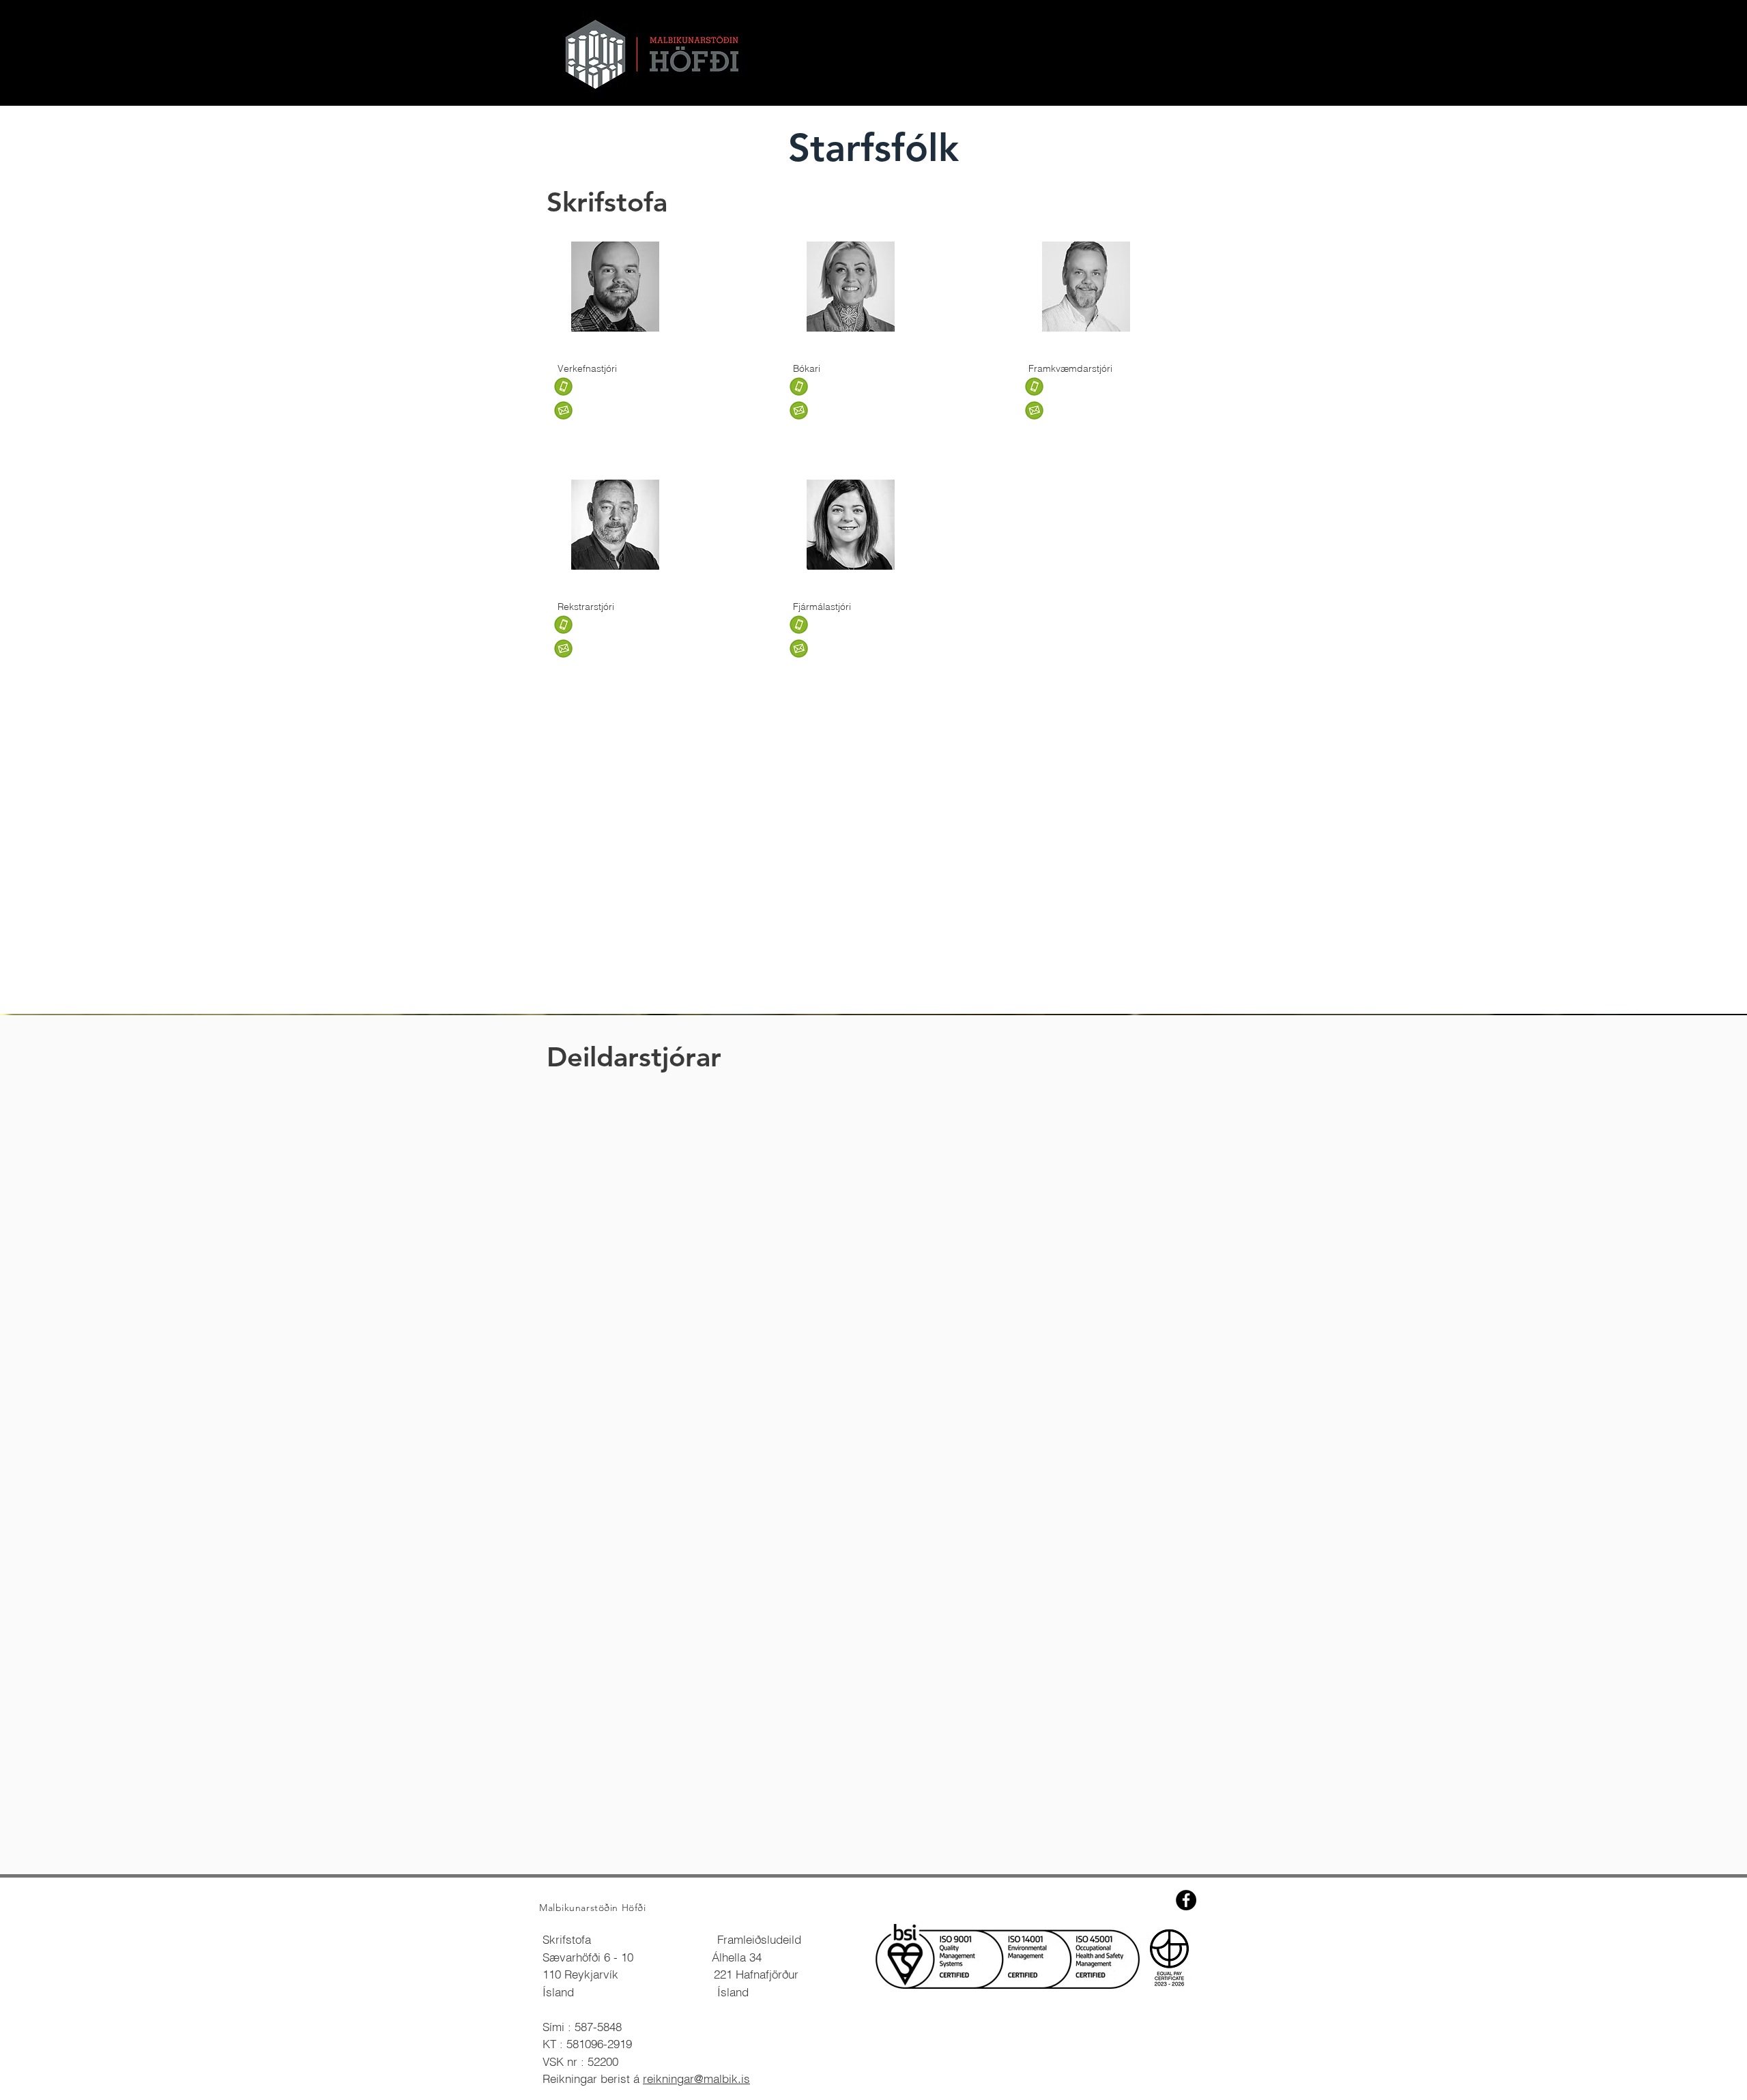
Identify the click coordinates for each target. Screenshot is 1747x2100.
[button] (603, 410)
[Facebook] (1186, 1900)
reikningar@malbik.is (696, 2079)
